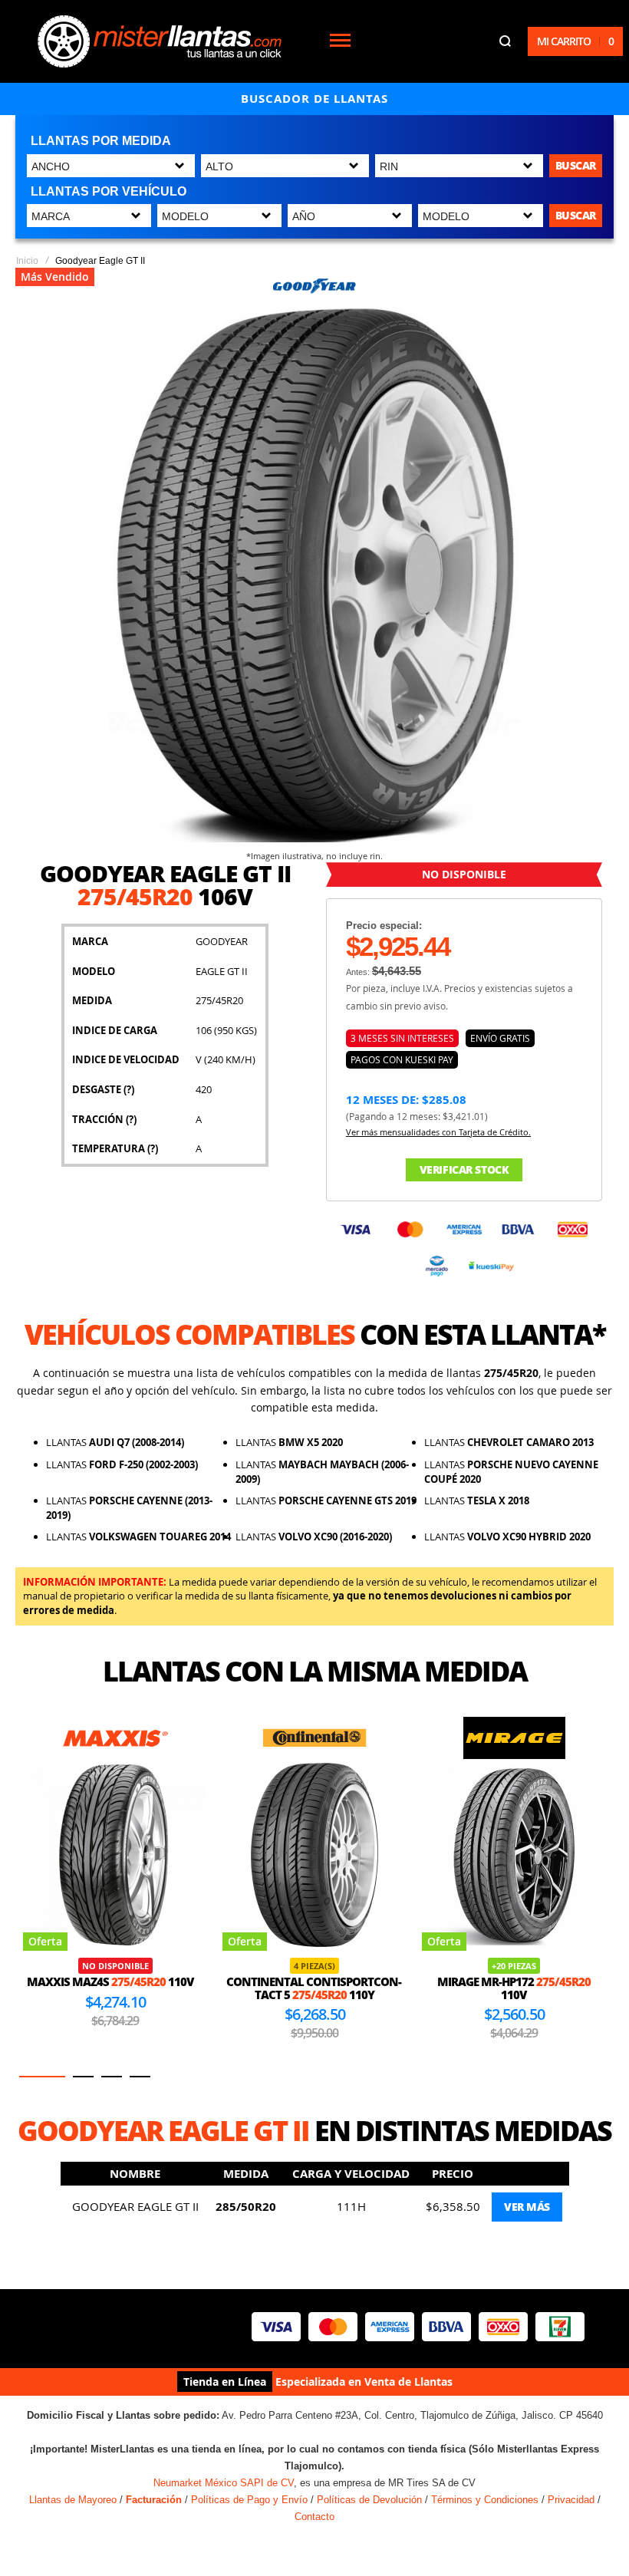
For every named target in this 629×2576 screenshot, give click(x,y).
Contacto (314, 2517)
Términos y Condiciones (485, 2500)
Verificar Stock (464, 1169)
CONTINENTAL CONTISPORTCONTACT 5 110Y (115, 1988)
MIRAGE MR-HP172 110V (314, 1988)
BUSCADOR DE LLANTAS (314, 99)
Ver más (527, 2207)
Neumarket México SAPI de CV (224, 2483)
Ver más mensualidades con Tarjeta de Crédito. (438, 1132)
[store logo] (160, 41)
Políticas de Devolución (369, 2500)
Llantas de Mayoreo (73, 2500)
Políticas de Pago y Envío (249, 2500)
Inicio (27, 261)
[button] (42, 2077)
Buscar (576, 165)
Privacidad (571, 2500)
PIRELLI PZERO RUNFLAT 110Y (514, 1988)
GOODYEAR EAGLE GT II (135, 2206)
